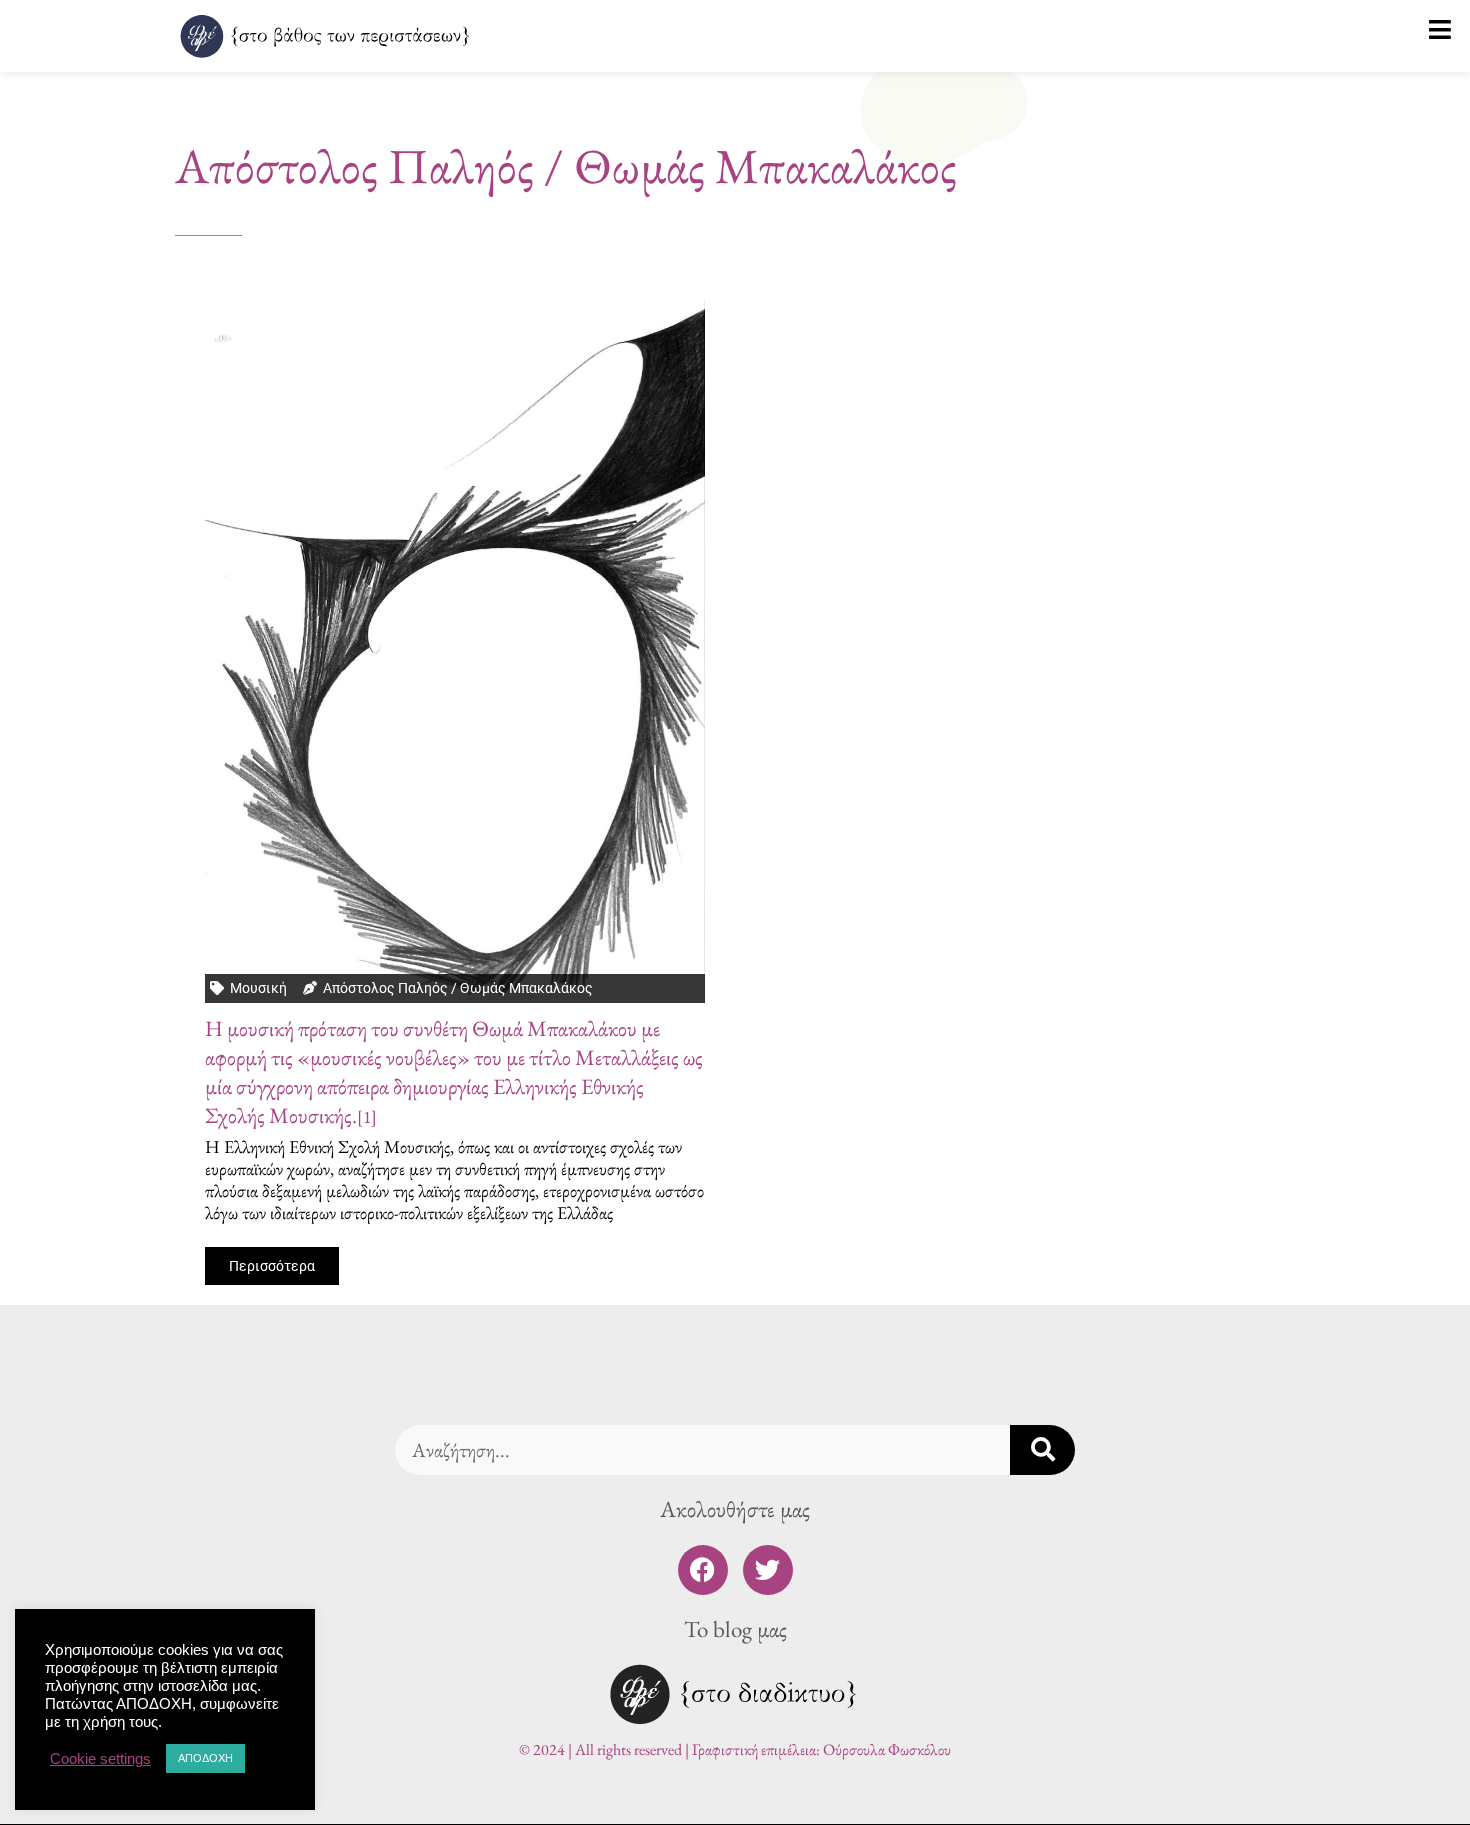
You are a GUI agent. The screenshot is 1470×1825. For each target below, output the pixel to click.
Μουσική (258, 988)
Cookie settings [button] (100, 1759)
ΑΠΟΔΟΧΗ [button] (205, 1758)
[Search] (1042, 1450)
